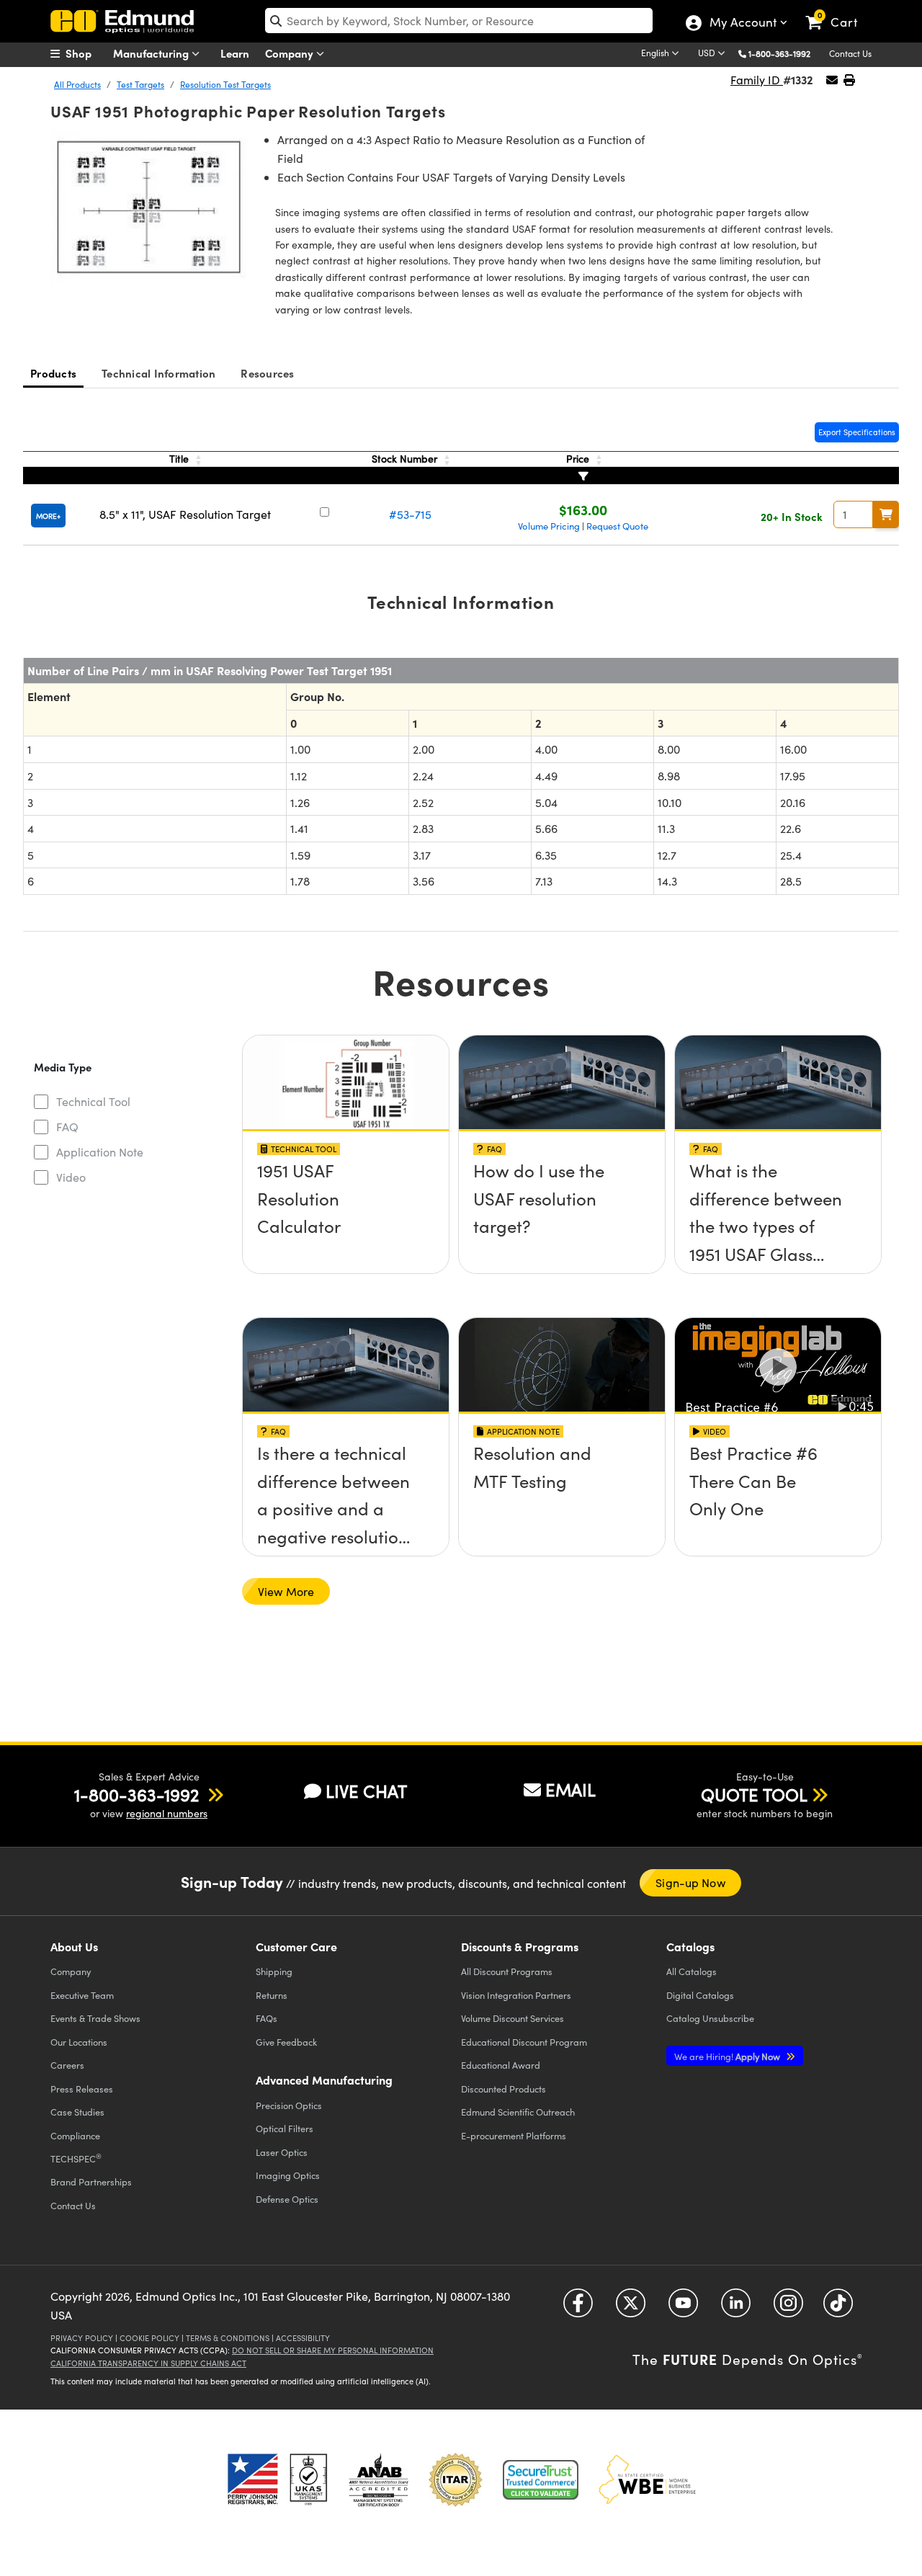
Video (71, 1177)
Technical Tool (93, 1101)
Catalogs (691, 1971)
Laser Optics (282, 2152)
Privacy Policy (82, 2338)
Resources (267, 373)
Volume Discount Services (513, 2018)
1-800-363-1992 (779, 53)
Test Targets (140, 84)
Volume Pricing (549, 526)
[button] (785, 53)
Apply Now (728, 2056)
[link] (838, 11)
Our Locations (79, 2042)
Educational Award (501, 2065)
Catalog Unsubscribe (710, 2018)
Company (291, 53)
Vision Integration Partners (516, 1995)
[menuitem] (86, 53)
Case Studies (77, 2112)
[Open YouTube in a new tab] (683, 2308)
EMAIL (570, 1789)
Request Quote (617, 526)
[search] (459, 21)
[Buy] (886, 514)
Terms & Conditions (228, 2338)
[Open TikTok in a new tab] (838, 2308)
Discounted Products (503, 2089)
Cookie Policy (149, 2338)
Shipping (274, 1971)
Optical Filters (285, 2128)
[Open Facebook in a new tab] (578, 2308)
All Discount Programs (507, 1971)
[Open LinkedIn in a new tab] (736, 2308)
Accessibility (303, 2338)
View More (286, 1591)
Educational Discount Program (524, 2042)
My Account (742, 24)
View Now (345, 1175)
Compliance (75, 2135)
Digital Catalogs (700, 1995)
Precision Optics (289, 2105)
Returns (272, 1995)
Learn (235, 53)
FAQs (267, 2018)
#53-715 (410, 514)
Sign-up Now (690, 1882)
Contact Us (850, 53)
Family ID (757, 80)
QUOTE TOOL (754, 1794)
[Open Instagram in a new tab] (788, 2308)
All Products (77, 84)
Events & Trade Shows (95, 2018)
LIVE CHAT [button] (366, 1791)
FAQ (67, 1127)
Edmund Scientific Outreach (518, 2112)
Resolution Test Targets (225, 84)
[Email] (832, 80)
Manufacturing (152, 53)
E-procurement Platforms (514, 2135)
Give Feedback (286, 2042)
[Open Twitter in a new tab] (631, 2308)
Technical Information (158, 373)
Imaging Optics (288, 2175)
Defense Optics (287, 2199)
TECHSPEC (76, 2158)
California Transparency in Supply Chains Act (148, 2363)
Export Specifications (857, 432)
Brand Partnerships (91, 2181)
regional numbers (167, 1813)
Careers (67, 2065)
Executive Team (82, 1995)
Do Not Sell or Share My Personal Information (333, 2350)
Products (53, 373)
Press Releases (82, 2089)
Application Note (100, 1152)
